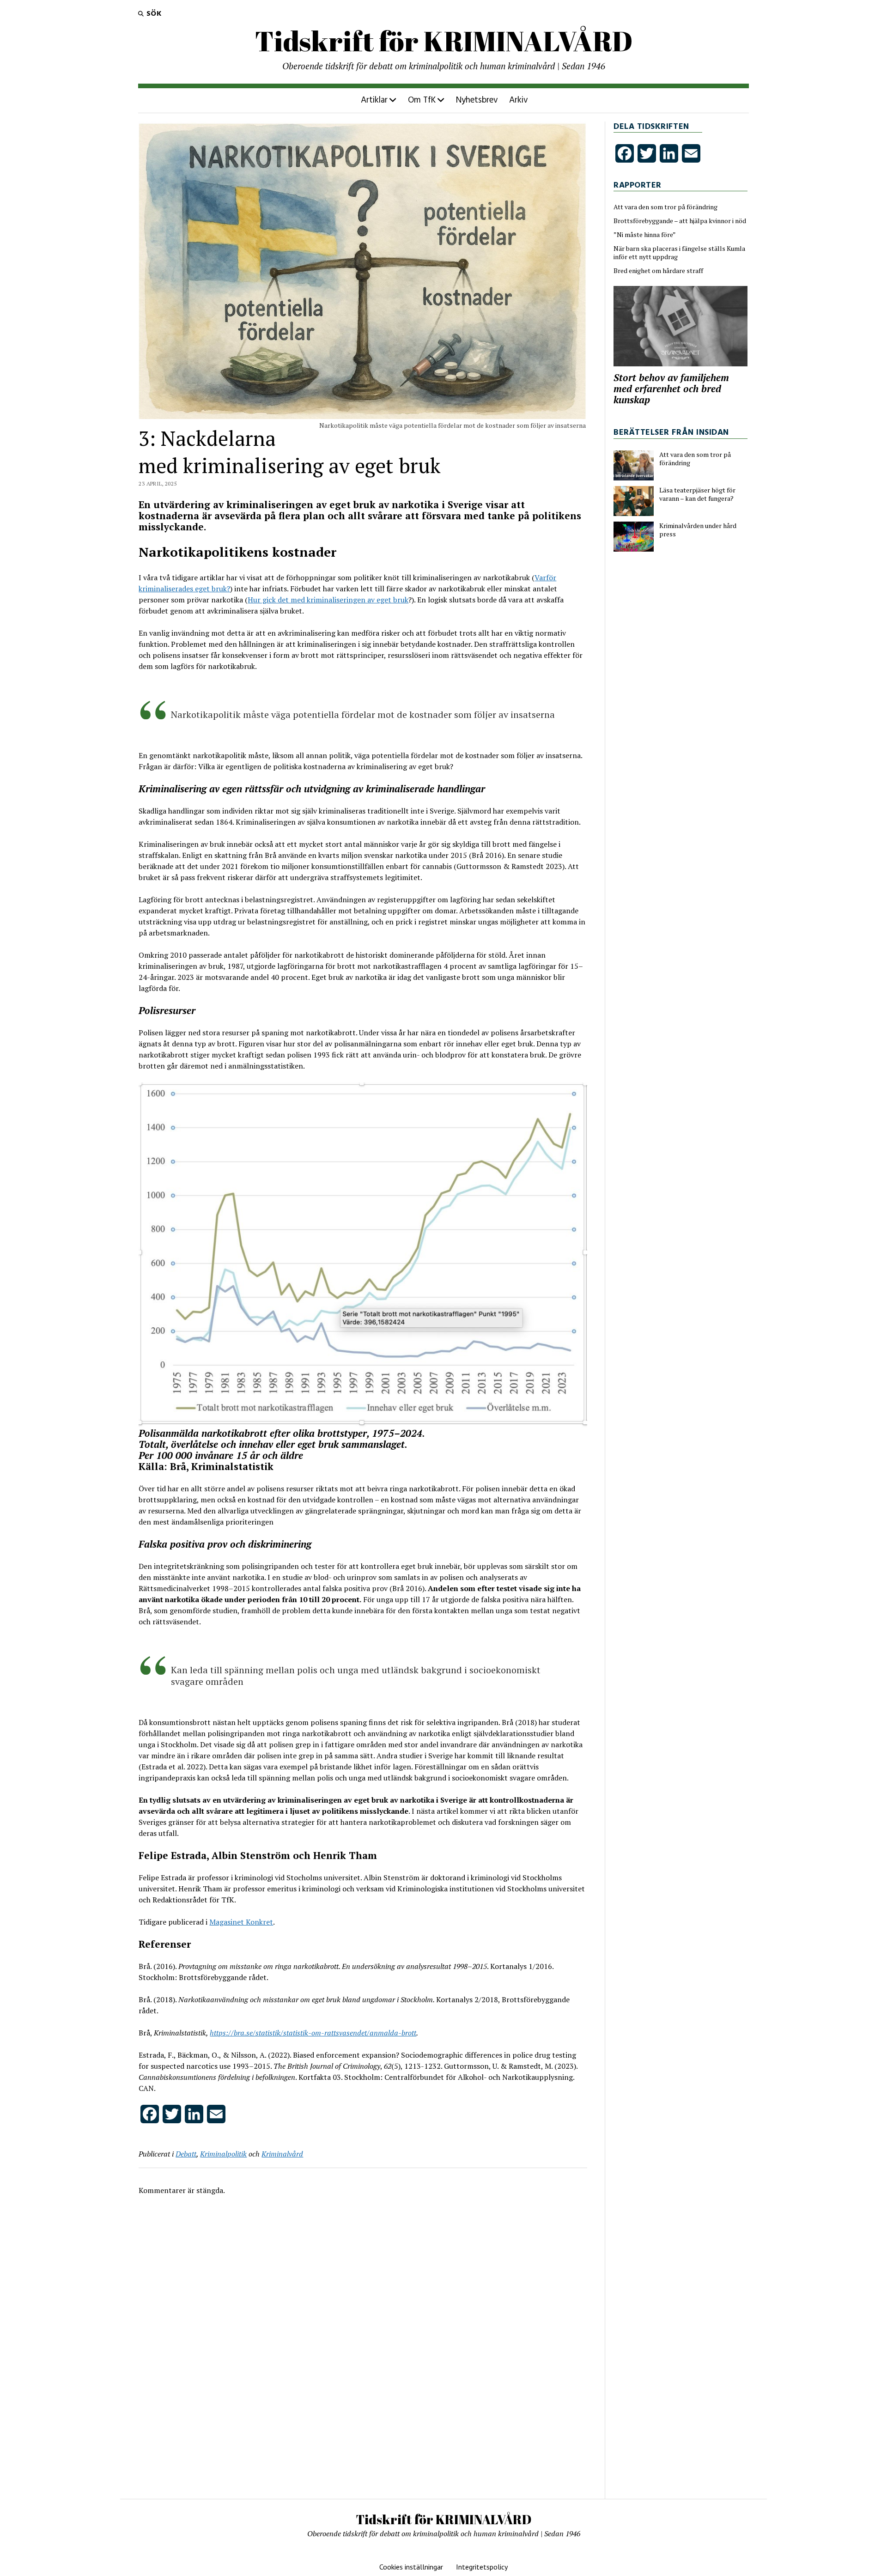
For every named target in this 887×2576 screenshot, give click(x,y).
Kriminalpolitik (223, 2154)
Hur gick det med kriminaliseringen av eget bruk (328, 600)
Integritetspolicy (482, 2567)
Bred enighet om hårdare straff (658, 271)
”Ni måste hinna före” (645, 235)
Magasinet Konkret (241, 1922)
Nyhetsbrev (477, 100)
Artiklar (374, 100)
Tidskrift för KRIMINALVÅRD (444, 41)
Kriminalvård (282, 2154)
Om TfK (422, 100)
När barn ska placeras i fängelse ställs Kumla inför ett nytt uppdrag (679, 253)
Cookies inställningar (411, 2567)
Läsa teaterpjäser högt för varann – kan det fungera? (697, 494)
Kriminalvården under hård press (698, 530)
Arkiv (519, 100)
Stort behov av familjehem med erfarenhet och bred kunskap (671, 389)
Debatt (186, 2154)
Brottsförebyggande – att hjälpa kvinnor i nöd (680, 221)
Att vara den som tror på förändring (665, 207)
